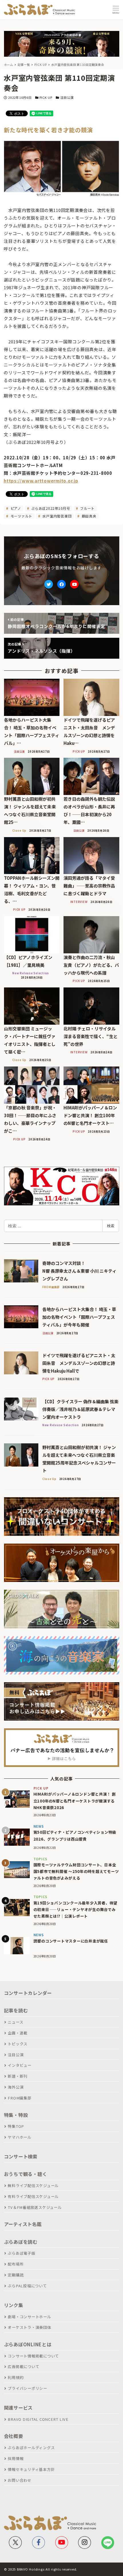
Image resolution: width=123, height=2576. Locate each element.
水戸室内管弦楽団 (57, 516)
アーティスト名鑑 (23, 2224)
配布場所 (16, 2264)
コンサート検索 (21, 2156)
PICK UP (46, 97)
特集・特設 (16, 2115)
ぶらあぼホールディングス (31, 2448)
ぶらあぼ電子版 (21, 2253)
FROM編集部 (19, 2098)
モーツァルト (21, 516)
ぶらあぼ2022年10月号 (50, 508)
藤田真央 (89, 516)
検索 (111, 1226)
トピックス (18, 2044)
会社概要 (14, 2436)
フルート (87, 508)
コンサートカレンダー (28, 1993)
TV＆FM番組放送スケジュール (35, 2207)
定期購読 (16, 2275)
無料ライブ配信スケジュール (33, 2186)
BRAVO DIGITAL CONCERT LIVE (38, 2419)
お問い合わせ (20, 2480)
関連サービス (18, 2408)
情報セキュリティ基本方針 (31, 2469)
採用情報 (16, 2458)
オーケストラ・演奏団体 (29, 2327)
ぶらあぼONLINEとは (28, 2344)
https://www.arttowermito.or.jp (41, 481)
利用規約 (16, 2377)
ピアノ (15, 508)
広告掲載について (23, 2367)
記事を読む (16, 2010)
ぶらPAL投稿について (27, 2286)
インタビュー (20, 2065)
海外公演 (16, 2087)
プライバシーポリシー (27, 2388)
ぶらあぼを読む (21, 2242)
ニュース (15, 2022)
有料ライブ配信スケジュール (33, 2196)
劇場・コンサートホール (29, 2317)
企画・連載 (18, 2033)
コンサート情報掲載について (33, 2356)
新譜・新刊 (18, 2076)
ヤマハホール (20, 2137)
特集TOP (16, 2126)
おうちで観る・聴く (26, 2174)
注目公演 (67, 97)
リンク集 (14, 2305)
